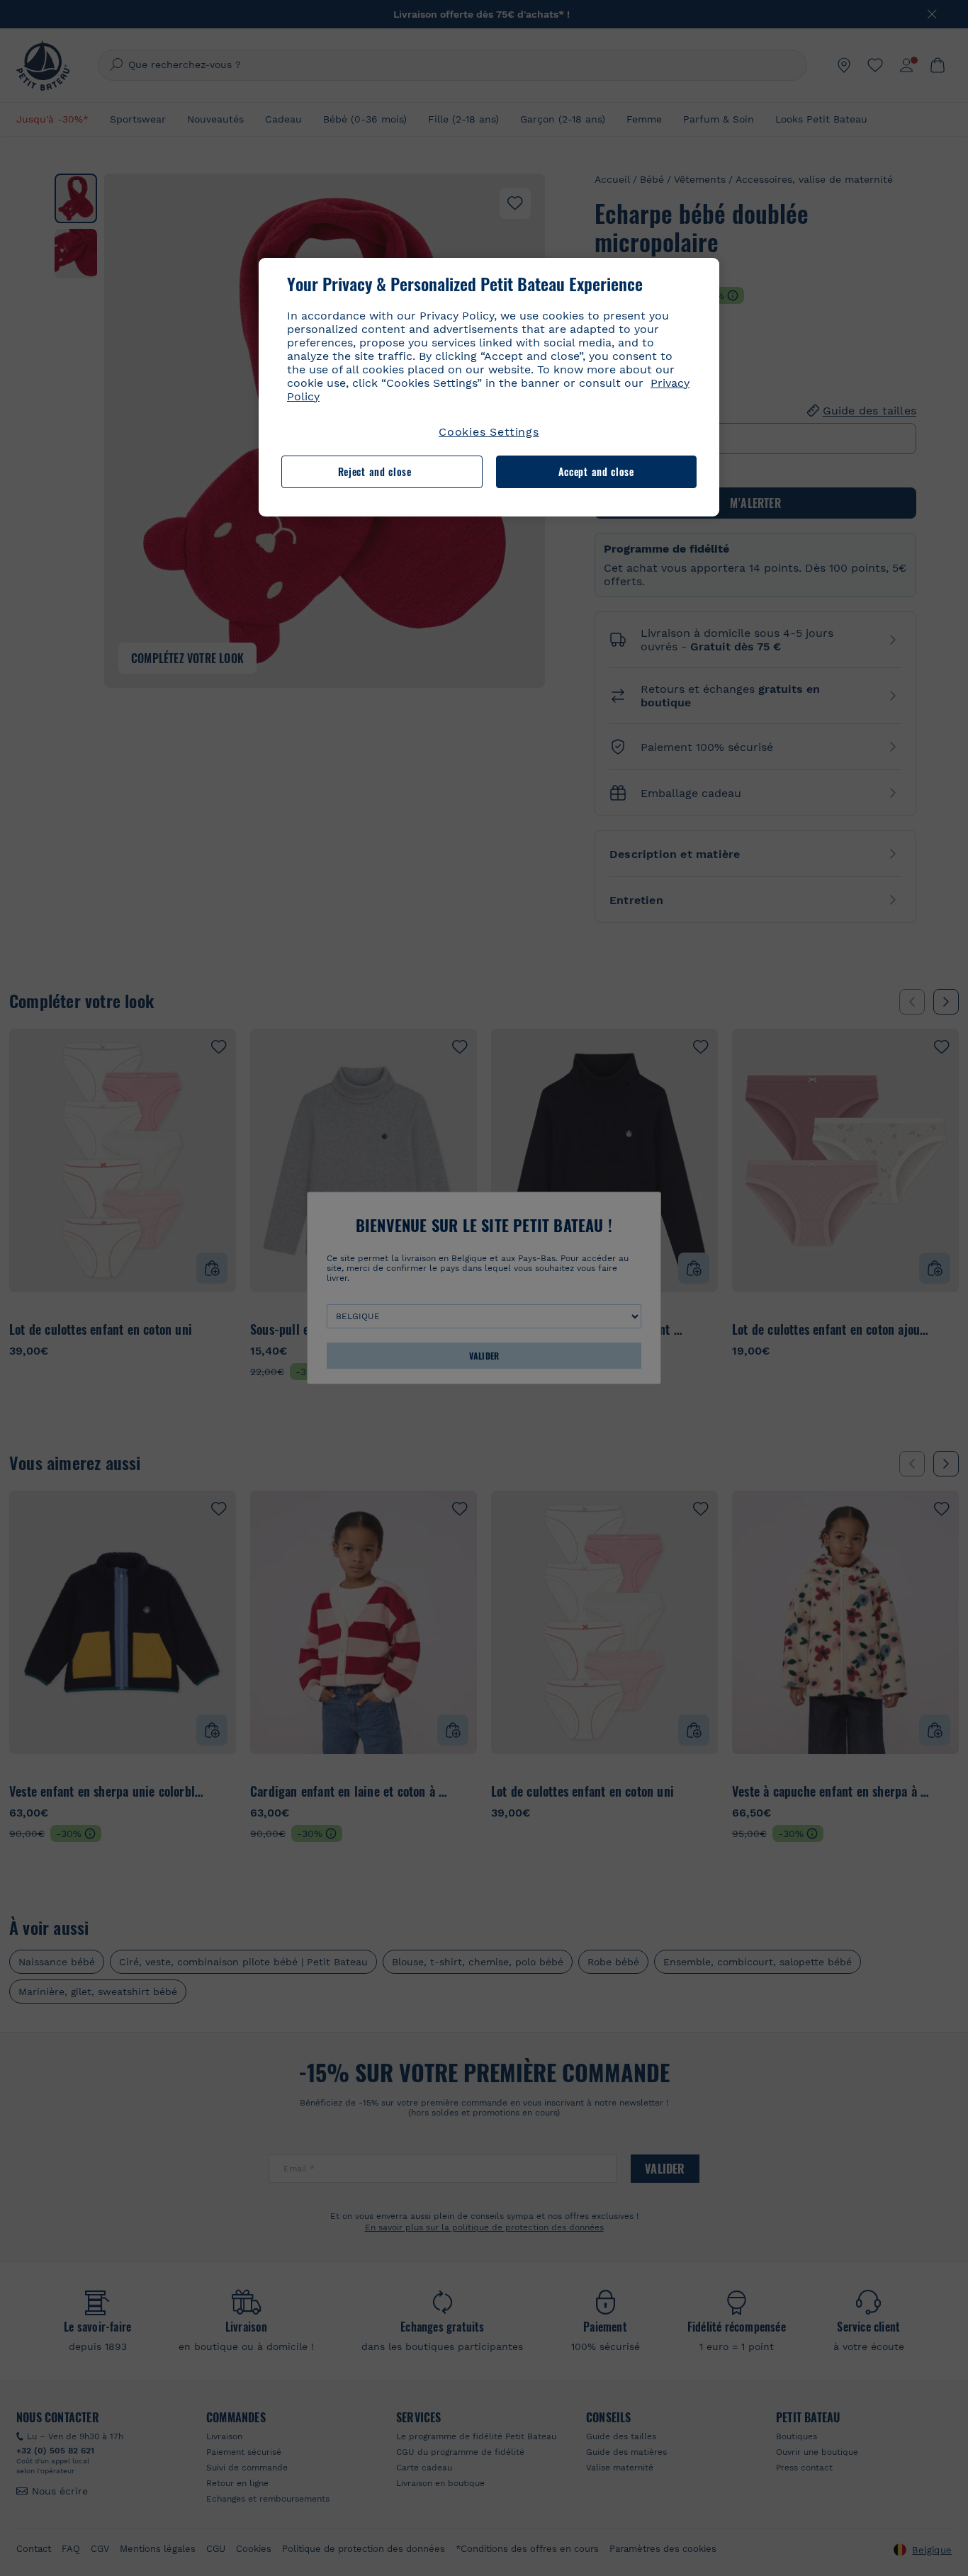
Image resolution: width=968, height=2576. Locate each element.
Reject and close (375, 471)
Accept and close (596, 471)
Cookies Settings (489, 432)
